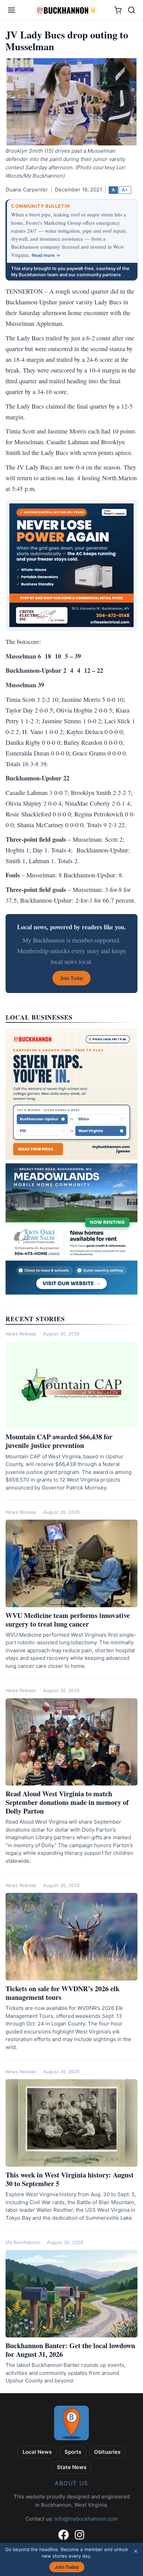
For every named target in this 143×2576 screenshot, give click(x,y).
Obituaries (107, 2452)
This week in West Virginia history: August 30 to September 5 (70, 2179)
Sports (73, 2452)
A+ (125, 190)
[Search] (132, 10)
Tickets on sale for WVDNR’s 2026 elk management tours (62, 1993)
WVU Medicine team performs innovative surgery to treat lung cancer (68, 1620)
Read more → (46, 255)
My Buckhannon (23, 2242)
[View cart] (118, 10)
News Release (21, 1334)
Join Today (67, 2567)
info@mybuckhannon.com (86, 2519)
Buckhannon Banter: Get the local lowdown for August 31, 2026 (70, 2350)
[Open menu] (11, 10)
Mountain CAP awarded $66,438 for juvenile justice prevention (59, 1441)
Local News (37, 2452)
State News (72, 2467)
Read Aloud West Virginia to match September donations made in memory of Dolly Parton (67, 1802)
